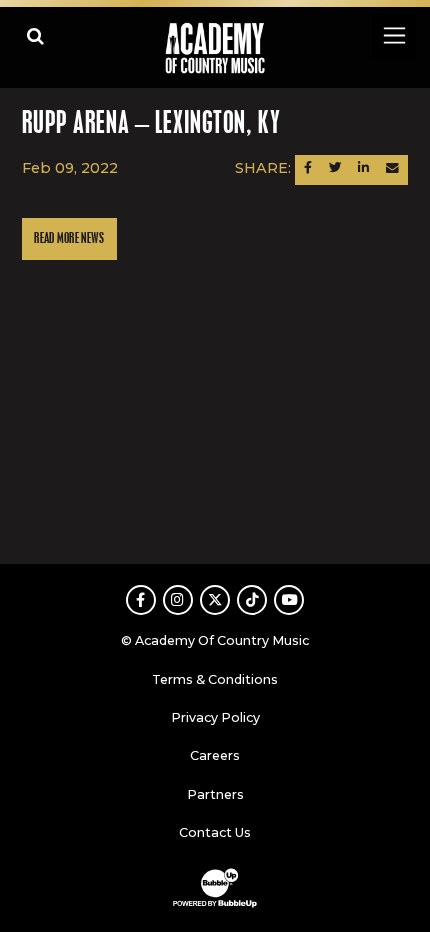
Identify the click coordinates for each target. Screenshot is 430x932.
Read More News (69, 238)
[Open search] (35, 35)
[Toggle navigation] (393, 35)
